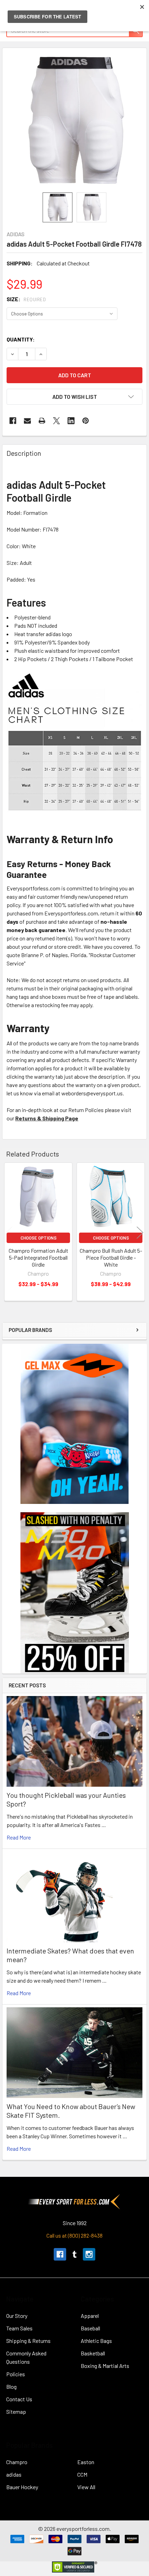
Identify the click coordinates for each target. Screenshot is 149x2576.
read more (19, 1837)
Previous (9, 1233)
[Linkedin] (71, 421)
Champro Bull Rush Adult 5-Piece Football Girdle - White (111, 1257)
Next (140, 1233)
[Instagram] (89, 2254)
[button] (74, 397)
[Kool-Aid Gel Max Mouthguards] (74, 1423)
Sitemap (16, 2412)
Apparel (90, 2316)
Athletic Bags (96, 2341)
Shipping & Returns (28, 2341)
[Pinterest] (86, 421)
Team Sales (19, 2328)
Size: (26, 299)
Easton (86, 2462)
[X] (56, 421)
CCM (82, 2474)
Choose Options (38, 1238)
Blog (11, 2386)
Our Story (17, 2316)
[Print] (42, 421)
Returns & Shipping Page (47, 1118)
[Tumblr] (74, 2254)
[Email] (27, 421)
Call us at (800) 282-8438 (74, 2235)
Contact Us (19, 2399)
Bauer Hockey (22, 2487)
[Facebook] (13, 421)
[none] (74, 120)
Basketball (93, 2353)
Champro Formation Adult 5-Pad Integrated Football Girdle (38, 1257)
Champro (17, 2462)
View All (86, 2487)
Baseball (90, 2328)
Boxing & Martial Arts (105, 2366)
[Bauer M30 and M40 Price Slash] (75, 1592)
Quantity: (21, 339)
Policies (16, 2374)
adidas (14, 2474)
